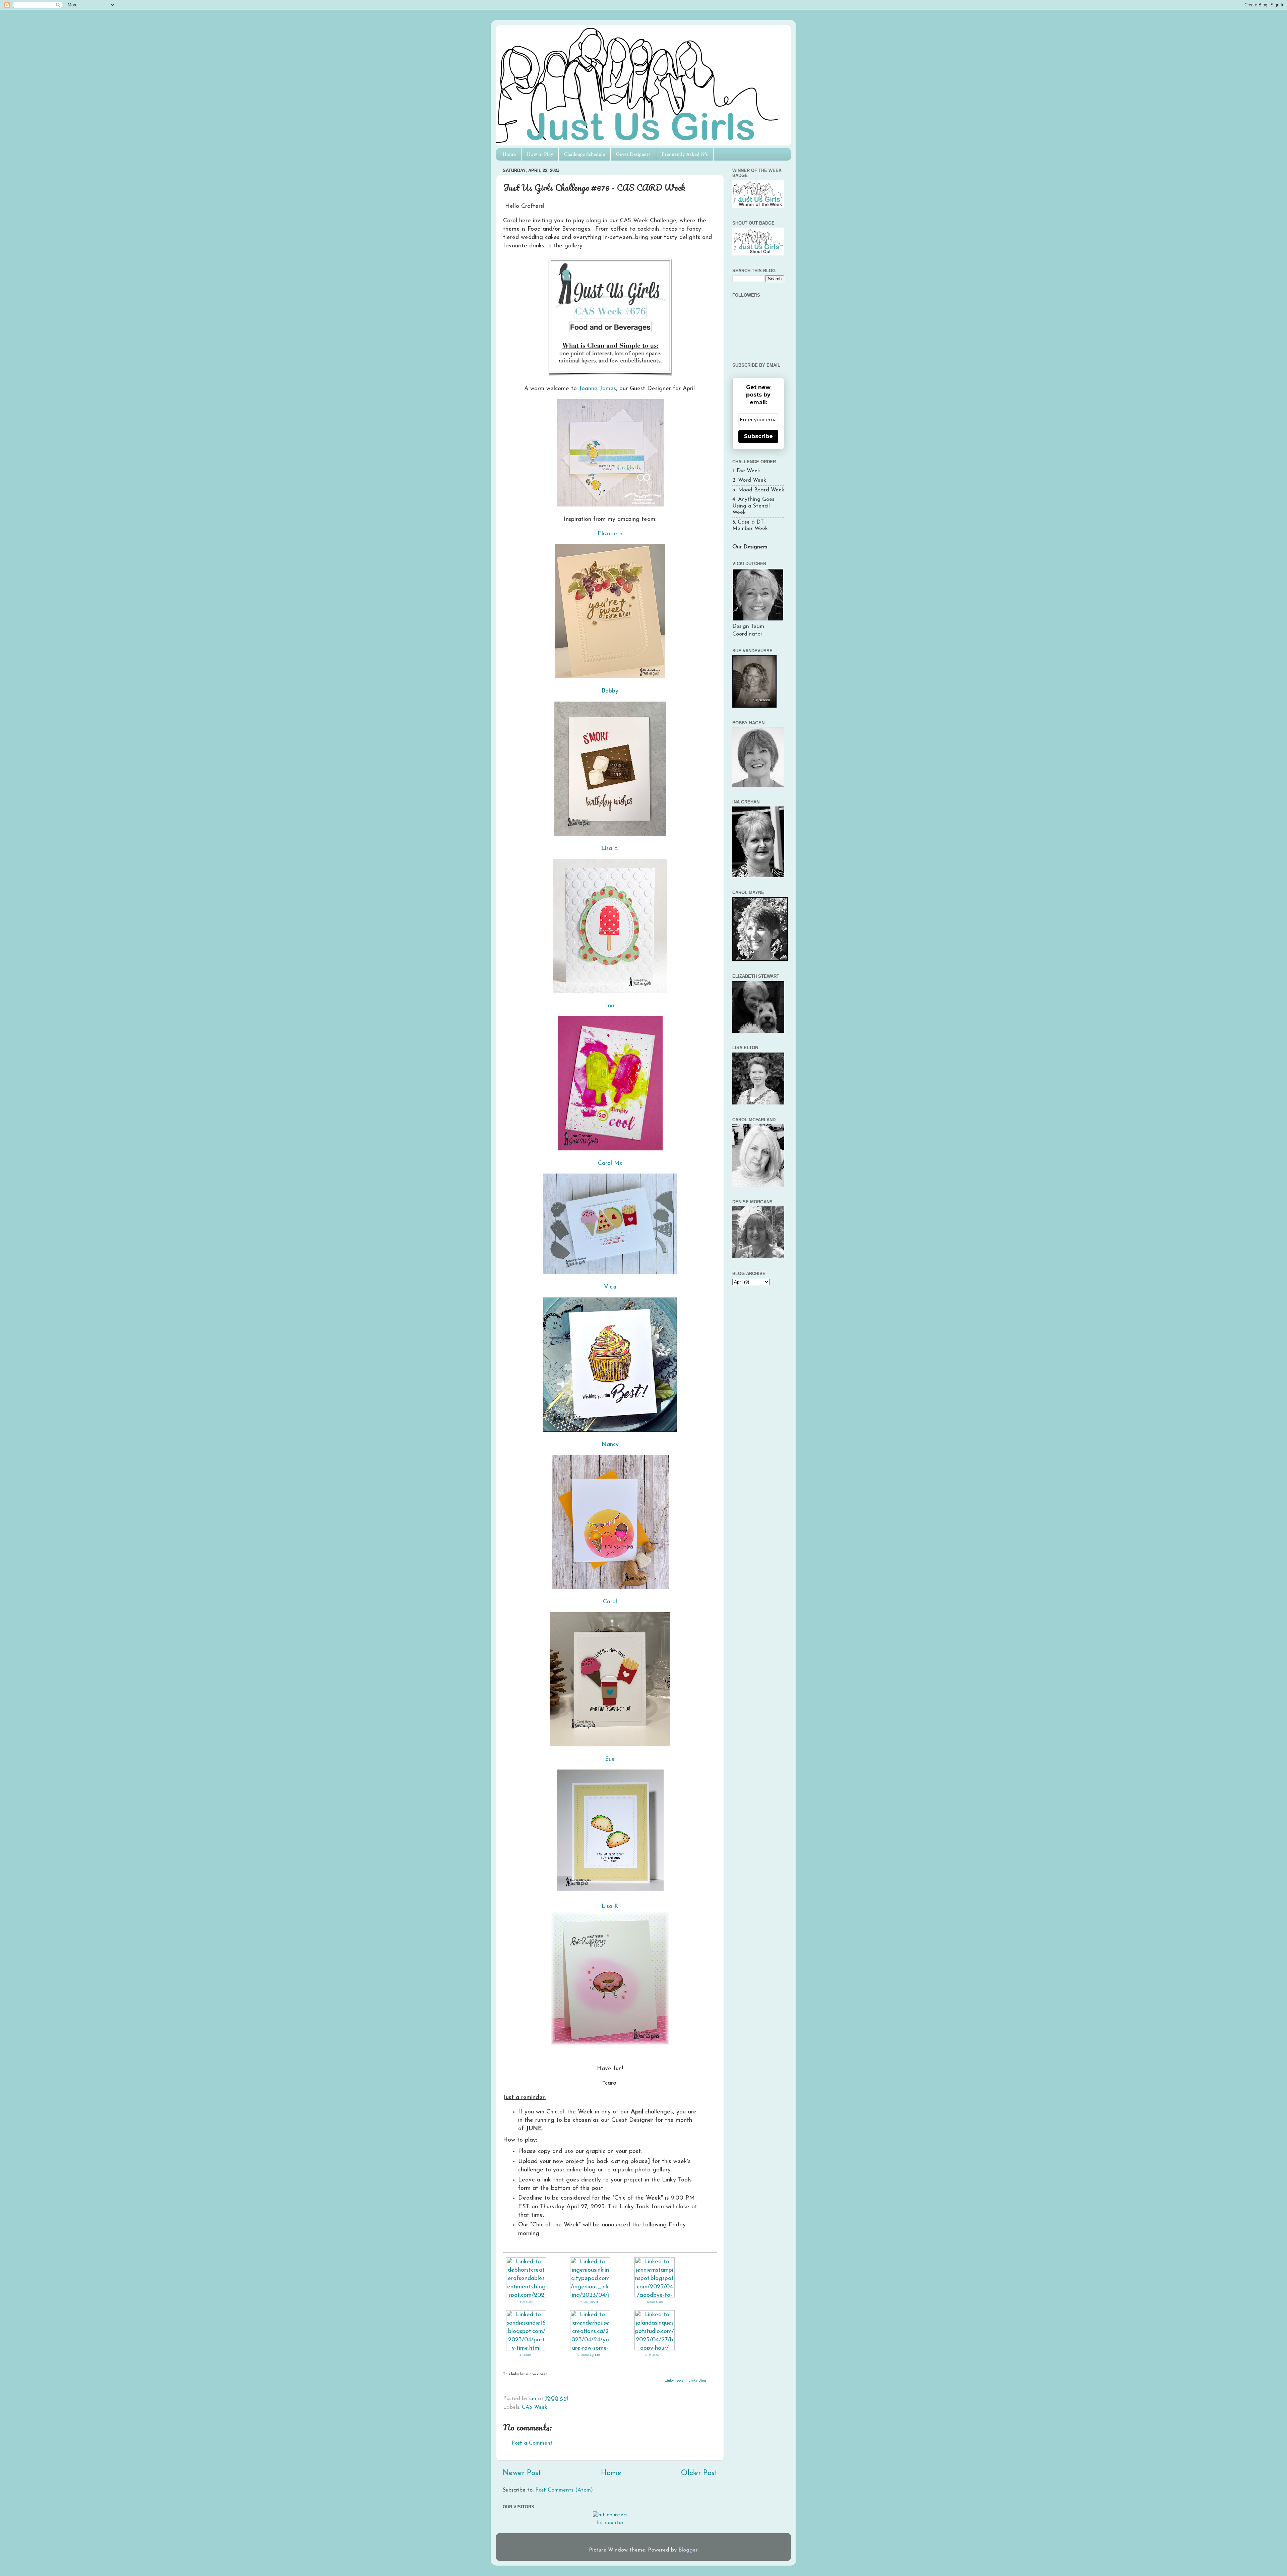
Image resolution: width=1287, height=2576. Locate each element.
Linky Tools (674, 2381)
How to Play (540, 154)
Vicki (610, 1287)
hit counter (610, 2523)
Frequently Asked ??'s (685, 154)
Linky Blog (697, 2381)
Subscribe (758, 436)
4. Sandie (525, 2355)
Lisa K (610, 1906)
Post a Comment (532, 2443)
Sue (610, 1759)
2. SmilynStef (589, 2302)
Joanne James (597, 389)
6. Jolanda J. (653, 2355)
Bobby (610, 691)
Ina (610, 1006)
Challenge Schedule (585, 154)
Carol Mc (610, 1163)
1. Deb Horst (525, 2302)
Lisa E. (610, 849)
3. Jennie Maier (654, 2302)
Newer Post (522, 2473)
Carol (610, 1602)
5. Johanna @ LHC (589, 2355)
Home (509, 154)
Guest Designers (633, 154)
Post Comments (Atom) (564, 2490)
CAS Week (535, 2407)
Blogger (688, 2550)
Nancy (610, 1445)
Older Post (699, 2473)
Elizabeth (610, 534)
